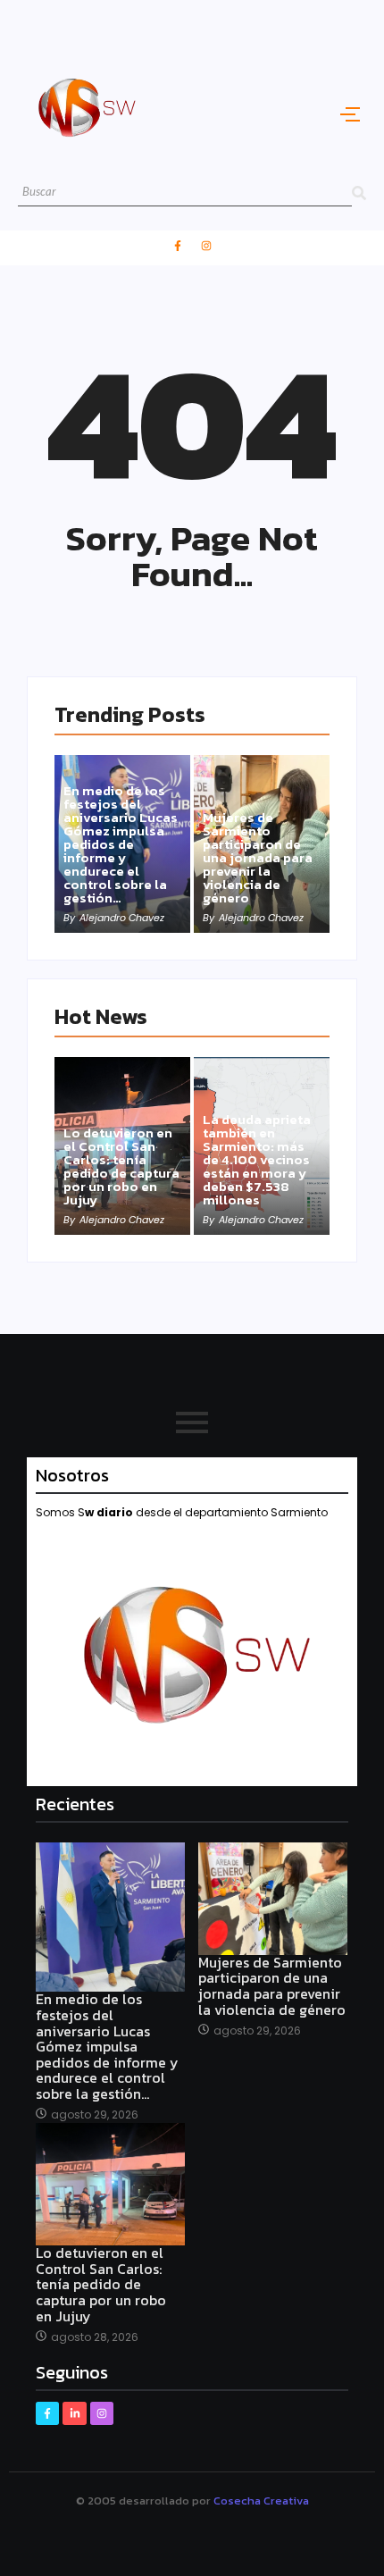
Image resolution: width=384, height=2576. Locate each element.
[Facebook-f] (178, 246)
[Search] (359, 193)
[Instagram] (206, 246)
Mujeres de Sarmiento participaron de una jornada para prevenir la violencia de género (258, 857)
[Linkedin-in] (74, 2413)
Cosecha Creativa (261, 2500)
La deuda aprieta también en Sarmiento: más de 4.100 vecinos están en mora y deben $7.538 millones (257, 1159)
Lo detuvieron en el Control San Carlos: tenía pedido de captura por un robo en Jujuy (121, 1166)
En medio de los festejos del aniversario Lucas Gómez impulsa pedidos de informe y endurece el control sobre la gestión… (121, 844)
